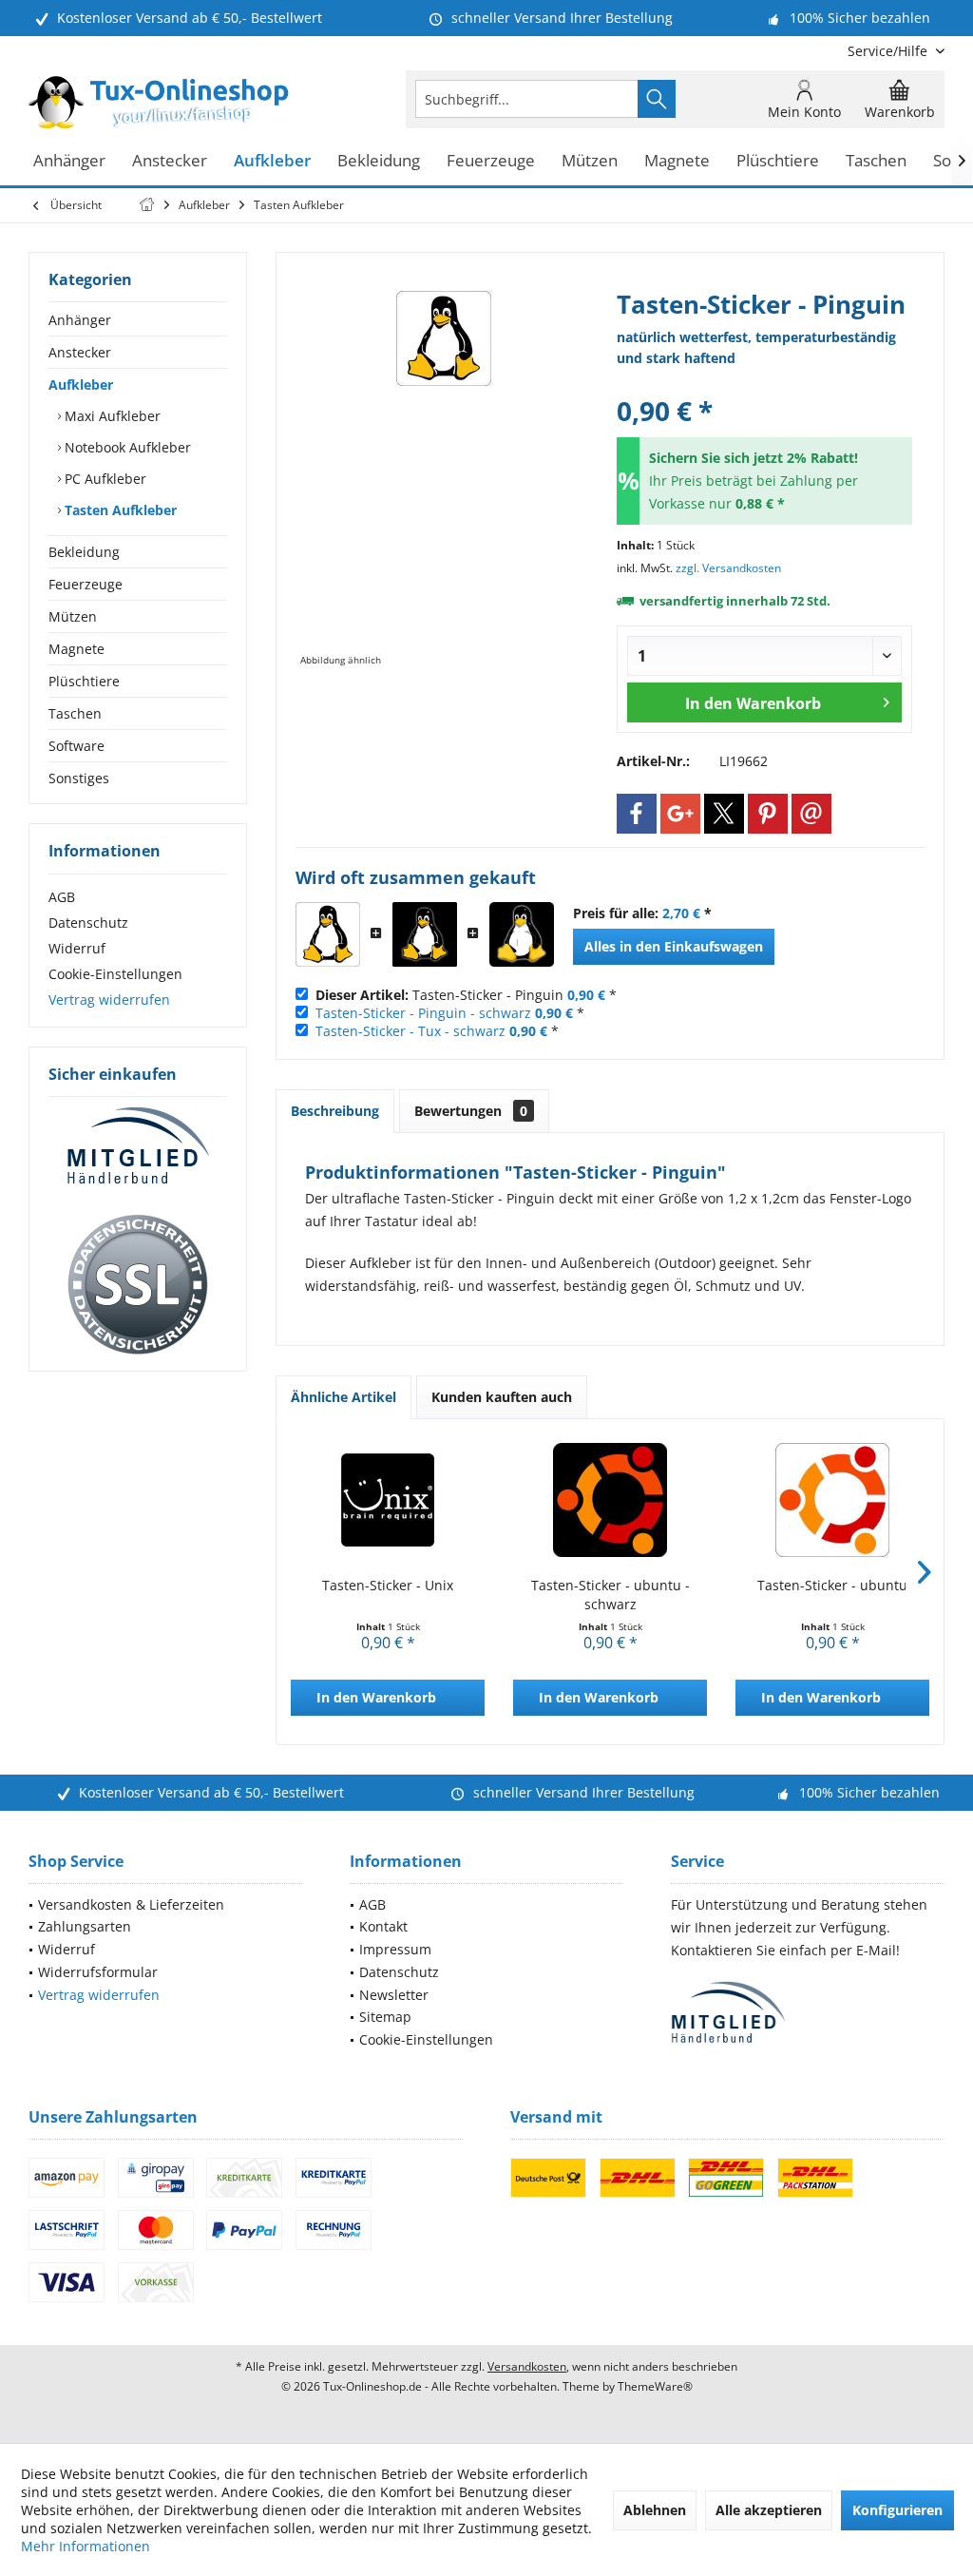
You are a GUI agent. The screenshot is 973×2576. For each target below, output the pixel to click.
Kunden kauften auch (502, 1397)
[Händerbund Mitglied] (138, 1146)
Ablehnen (655, 2510)
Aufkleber (81, 384)
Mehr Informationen (86, 2546)
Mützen (73, 616)
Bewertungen (471, 1111)
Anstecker (80, 352)
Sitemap (385, 2017)
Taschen (75, 713)
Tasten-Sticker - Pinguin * (466, 995)
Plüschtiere (84, 681)
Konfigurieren (897, 2510)
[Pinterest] (768, 814)
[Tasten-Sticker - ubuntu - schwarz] (610, 1500)
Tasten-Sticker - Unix (388, 1585)
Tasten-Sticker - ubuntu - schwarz (611, 1595)
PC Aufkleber (104, 479)
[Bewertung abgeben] (764, 385)
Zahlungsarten (85, 1926)
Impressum (395, 1949)
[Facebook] (637, 814)
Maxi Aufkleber (111, 416)
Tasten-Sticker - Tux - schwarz (410, 1031)
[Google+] (680, 814)
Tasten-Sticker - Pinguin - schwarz (423, 1013)
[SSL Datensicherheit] (138, 1285)
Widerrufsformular (98, 1972)
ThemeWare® (655, 2386)
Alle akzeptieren (769, 2510)
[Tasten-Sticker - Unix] (388, 1500)
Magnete (76, 649)
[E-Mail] (811, 814)
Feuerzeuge (86, 584)
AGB (62, 897)
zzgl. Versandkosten (728, 568)
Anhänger (80, 320)
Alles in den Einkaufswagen (674, 946)
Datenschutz (88, 923)
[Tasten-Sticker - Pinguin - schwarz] (425, 934)
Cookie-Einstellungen (115, 974)
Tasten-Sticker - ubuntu (832, 1585)
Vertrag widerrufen (109, 1000)
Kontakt (383, 1926)
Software (76, 746)
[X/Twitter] (724, 814)
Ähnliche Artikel (343, 1397)
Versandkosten (527, 2366)
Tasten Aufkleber (119, 510)
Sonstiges (79, 778)
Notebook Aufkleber (126, 447)
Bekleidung (84, 552)
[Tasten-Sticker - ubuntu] (832, 1500)
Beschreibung (335, 1111)
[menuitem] (889, 51)
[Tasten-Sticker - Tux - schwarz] (522, 934)
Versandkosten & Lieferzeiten (131, 1904)
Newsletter (394, 1995)
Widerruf (77, 948)
